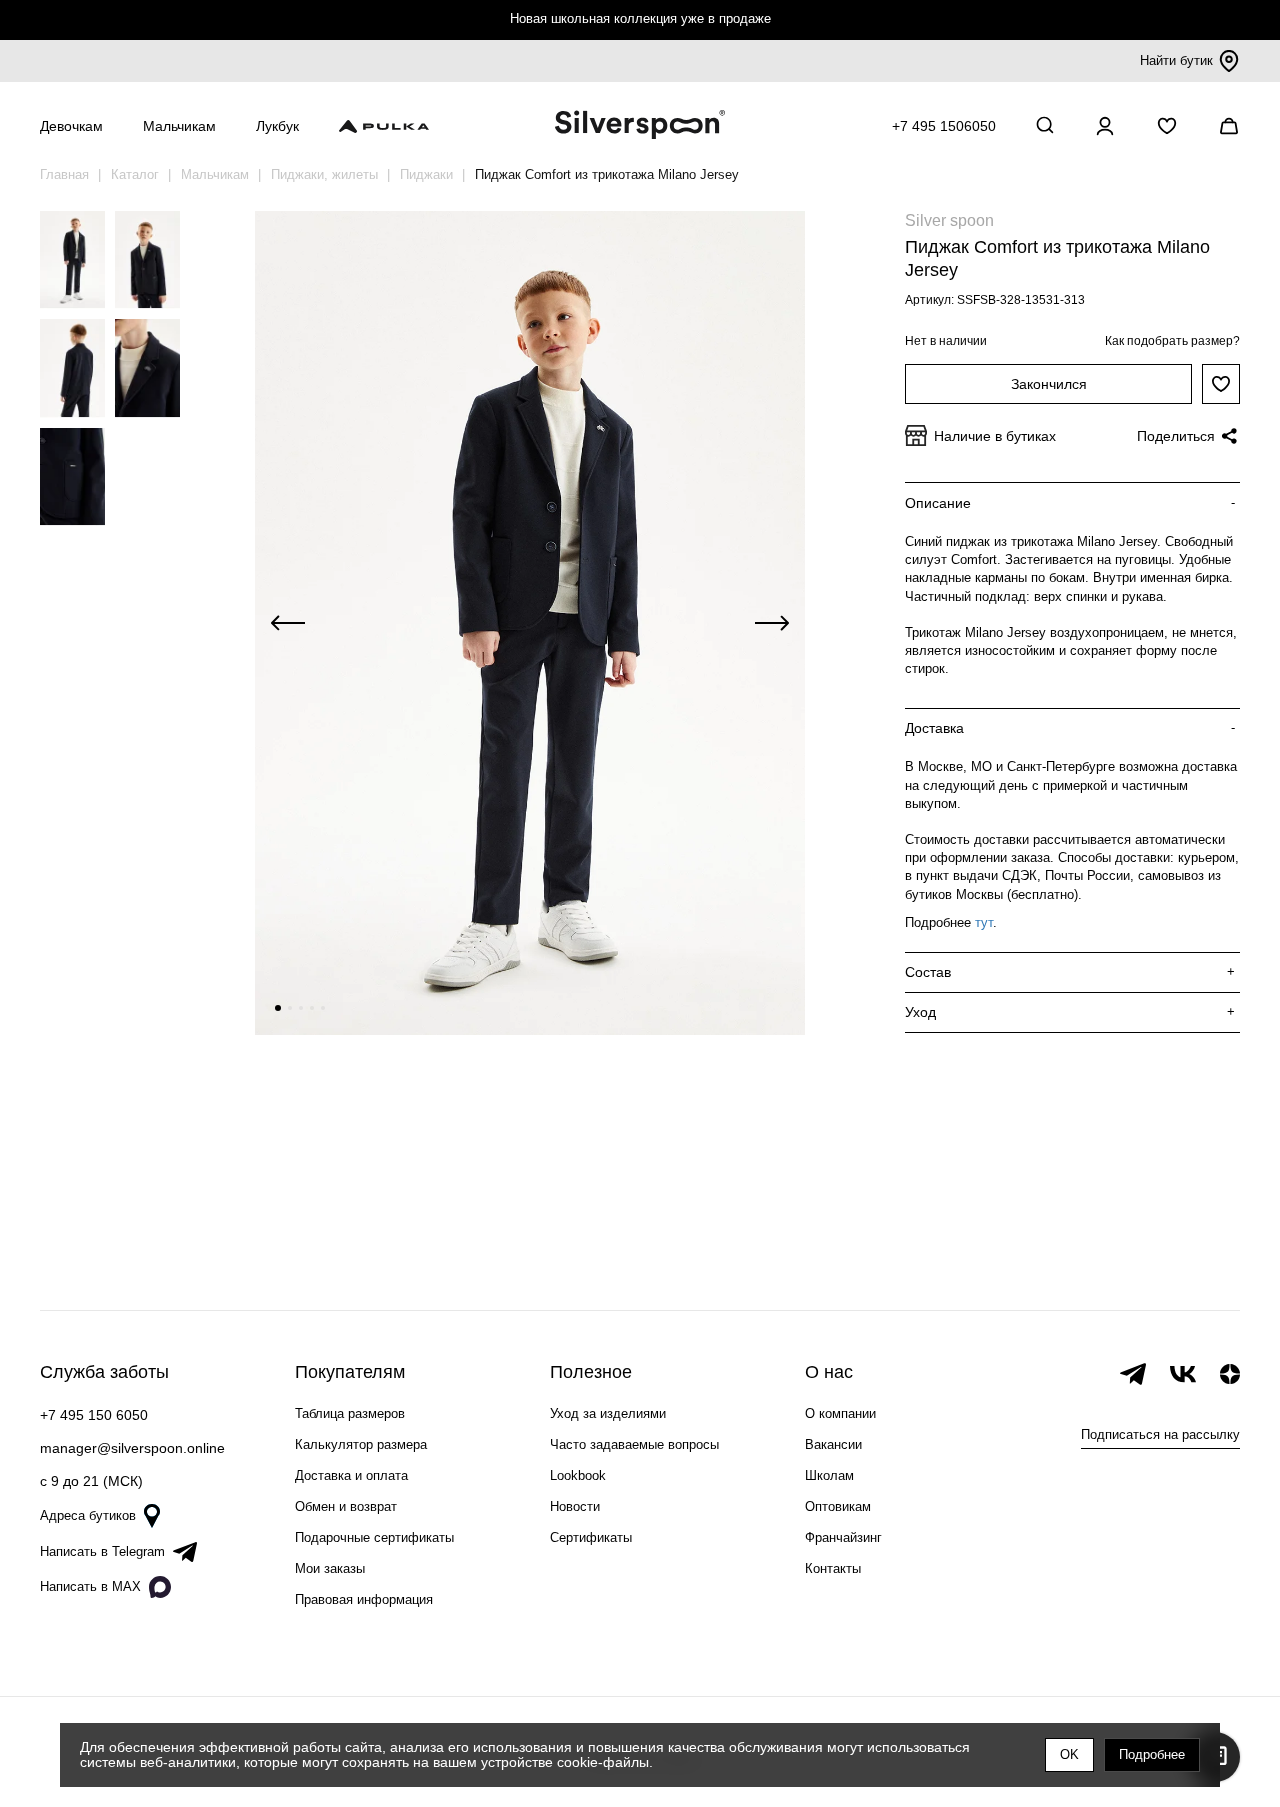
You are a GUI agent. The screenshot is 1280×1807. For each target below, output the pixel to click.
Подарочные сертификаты (374, 1537)
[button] (278, 1008)
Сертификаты (591, 1537)
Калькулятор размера (361, 1444)
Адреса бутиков (88, 1515)
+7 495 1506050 (944, 126)
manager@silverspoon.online (132, 1448)
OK (1069, 1754)
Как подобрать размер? (1172, 341)
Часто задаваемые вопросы (634, 1444)
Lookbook (578, 1475)
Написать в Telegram (102, 1551)
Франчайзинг (843, 1537)
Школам (829, 1475)
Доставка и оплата (351, 1475)
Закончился (1049, 384)
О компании (840, 1413)
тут (984, 922)
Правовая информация (364, 1599)
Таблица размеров (350, 1413)
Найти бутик (1176, 60)
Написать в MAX (90, 1586)
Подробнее (1152, 1754)
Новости (575, 1506)
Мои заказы (330, 1568)
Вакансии (833, 1444)
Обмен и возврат (346, 1506)
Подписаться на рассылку (1160, 1434)
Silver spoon (949, 220)
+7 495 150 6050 (94, 1415)
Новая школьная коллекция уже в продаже (640, 18)
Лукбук (277, 126)
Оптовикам (838, 1506)
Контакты (833, 1568)
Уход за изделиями (608, 1413)
